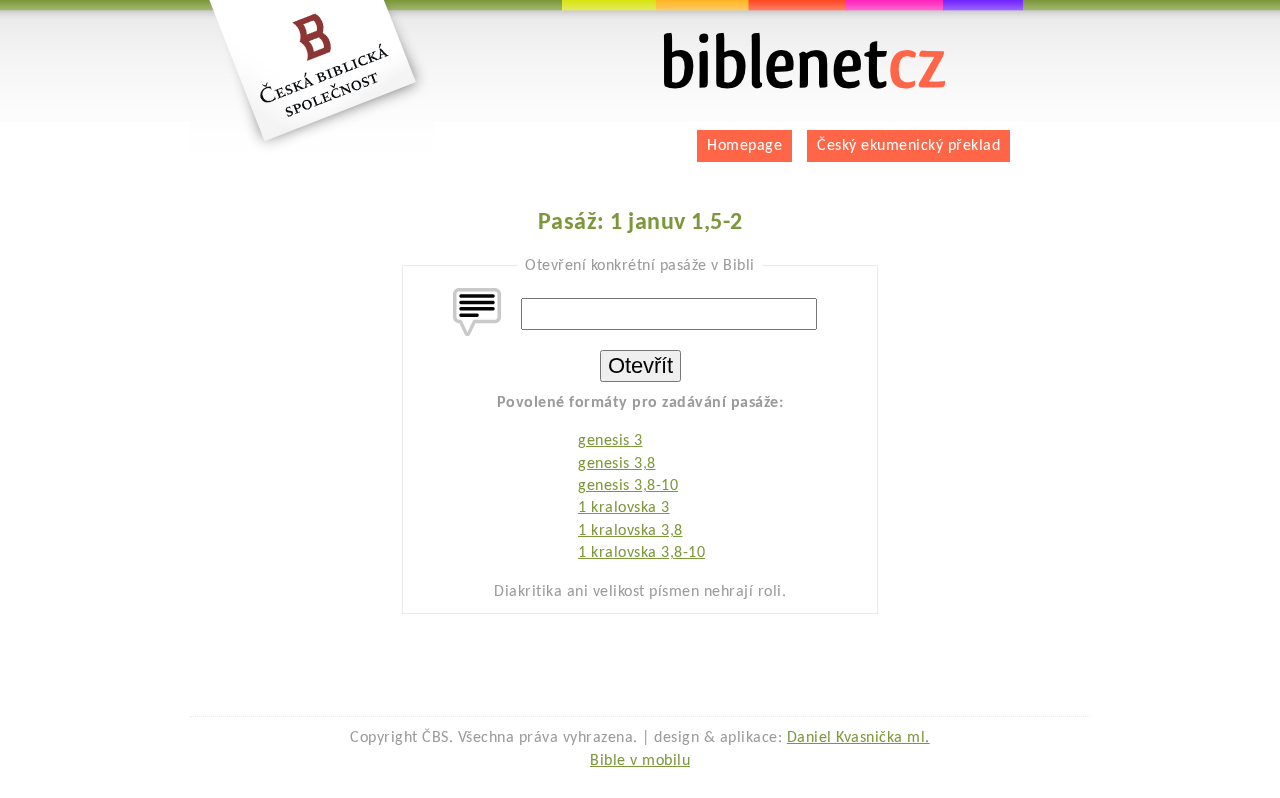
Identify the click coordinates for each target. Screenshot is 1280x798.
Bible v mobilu (640, 761)
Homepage (744, 146)
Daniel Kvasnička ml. (858, 738)
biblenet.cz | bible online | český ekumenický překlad (780, 40)
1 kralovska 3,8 (630, 531)
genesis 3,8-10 (628, 486)
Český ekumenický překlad (908, 146)
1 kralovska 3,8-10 (641, 553)
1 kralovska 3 (624, 508)
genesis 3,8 (617, 464)
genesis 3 (610, 441)
